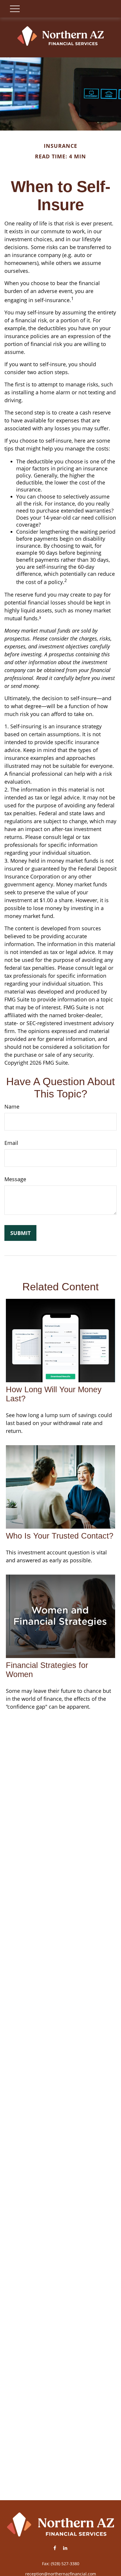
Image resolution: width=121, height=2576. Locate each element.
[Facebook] (55, 2548)
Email (11, 1143)
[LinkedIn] (65, 2548)
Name (12, 1107)
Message (15, 1179)
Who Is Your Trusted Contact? (60, 1536)
